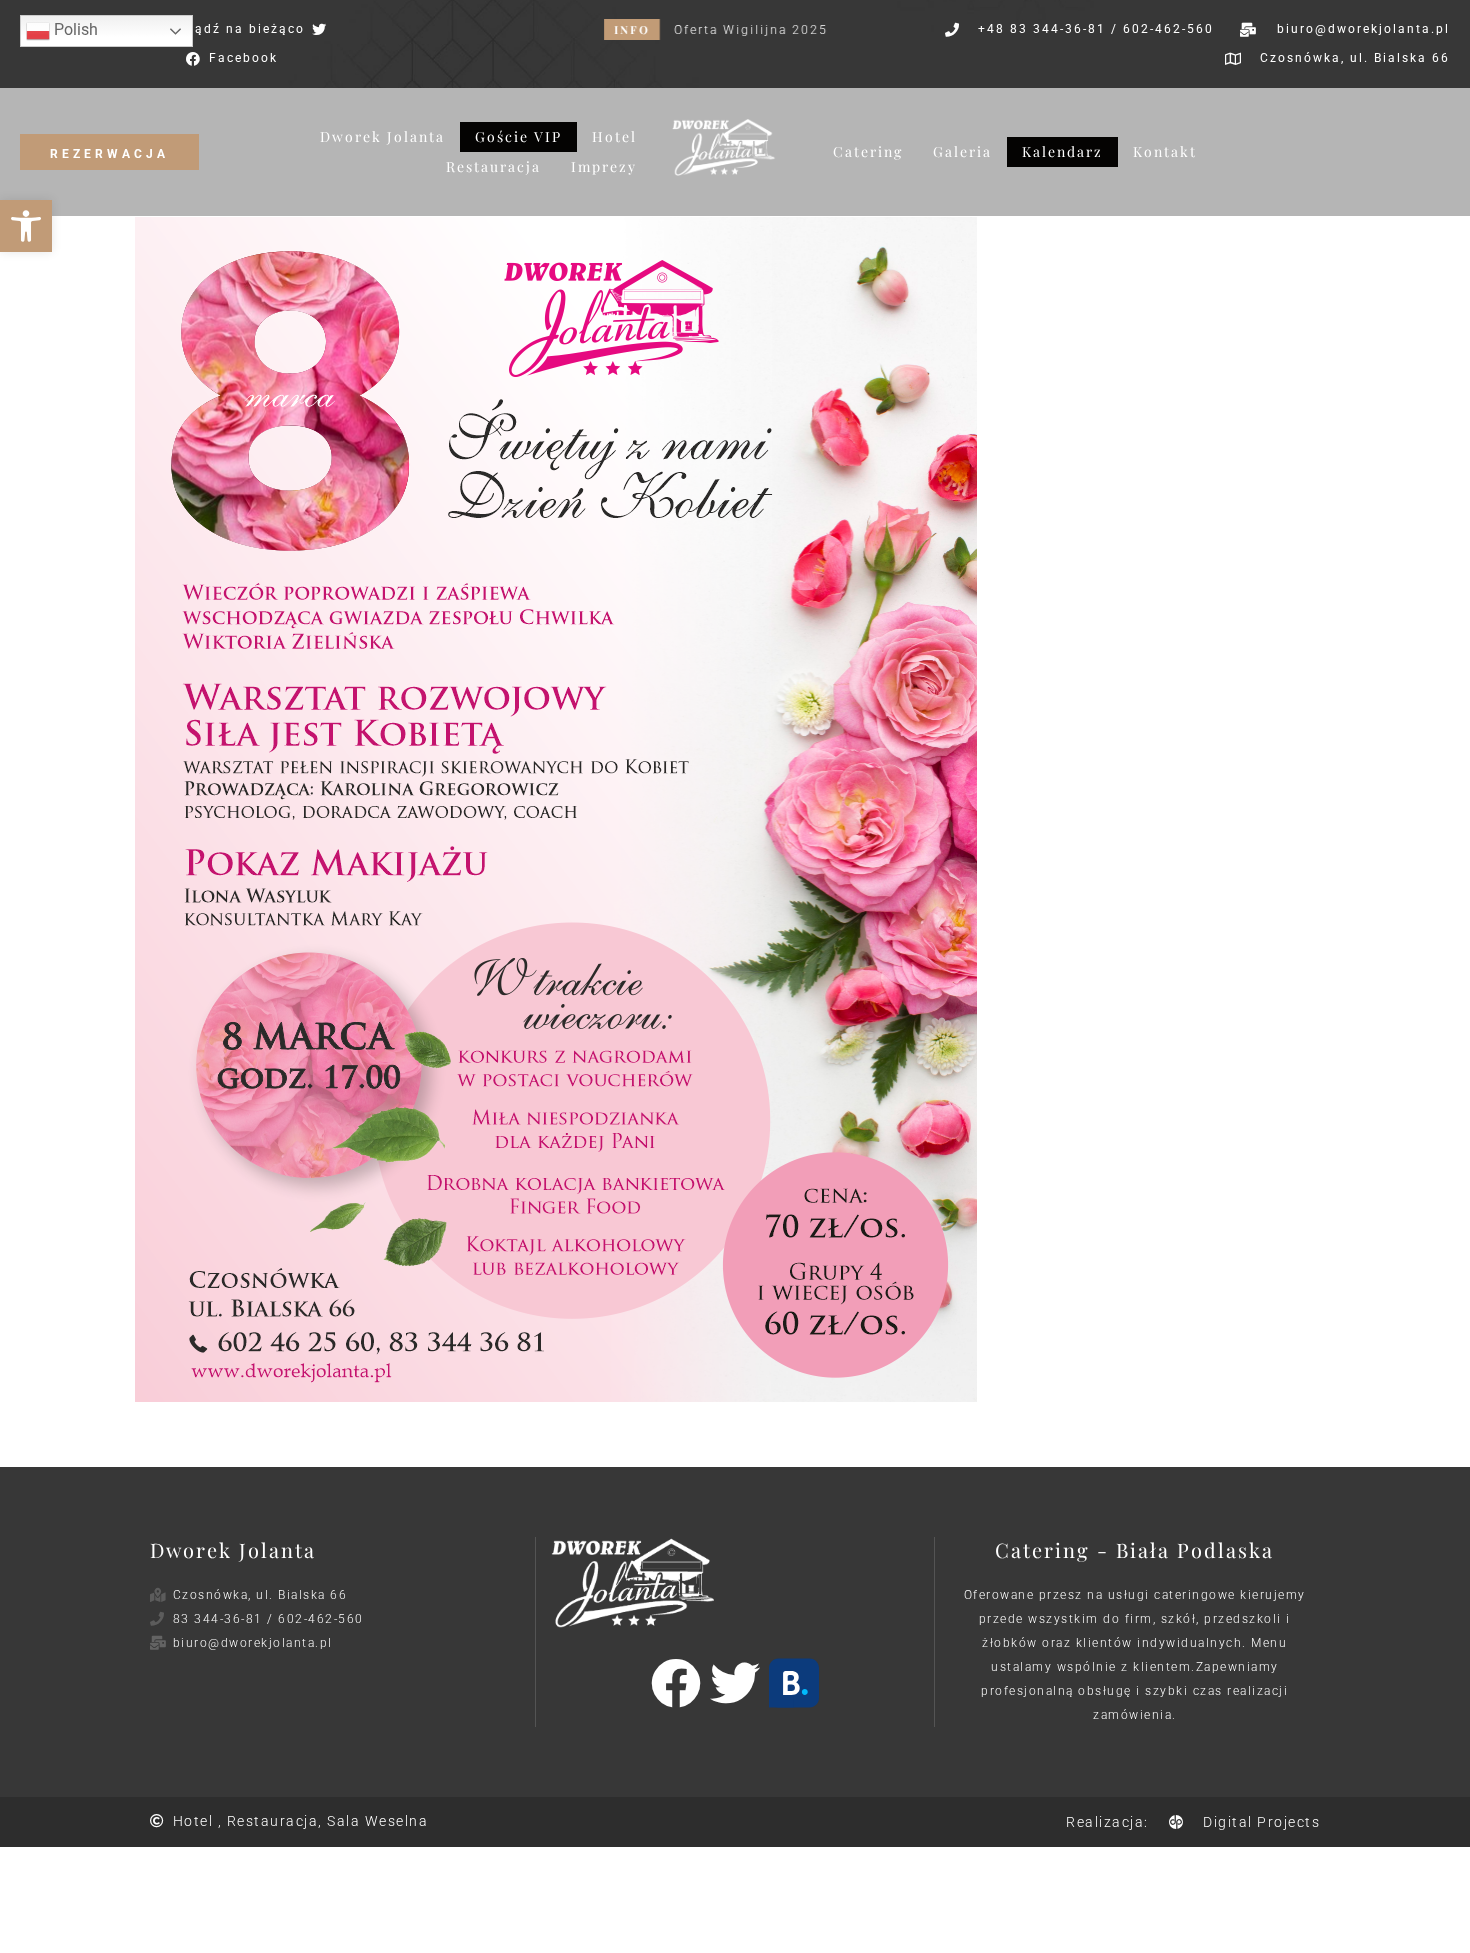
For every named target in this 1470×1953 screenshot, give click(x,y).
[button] (26, 226)
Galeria (962, 151)
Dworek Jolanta (382, 136)
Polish (74, 29)
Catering (868, 151)
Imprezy (604, 166)
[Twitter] (735, 1683)
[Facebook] (676, 1683)
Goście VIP (518, 136)
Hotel (614, 136)
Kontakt (1165, 151)
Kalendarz (1062, 151)
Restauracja (493, 166)
